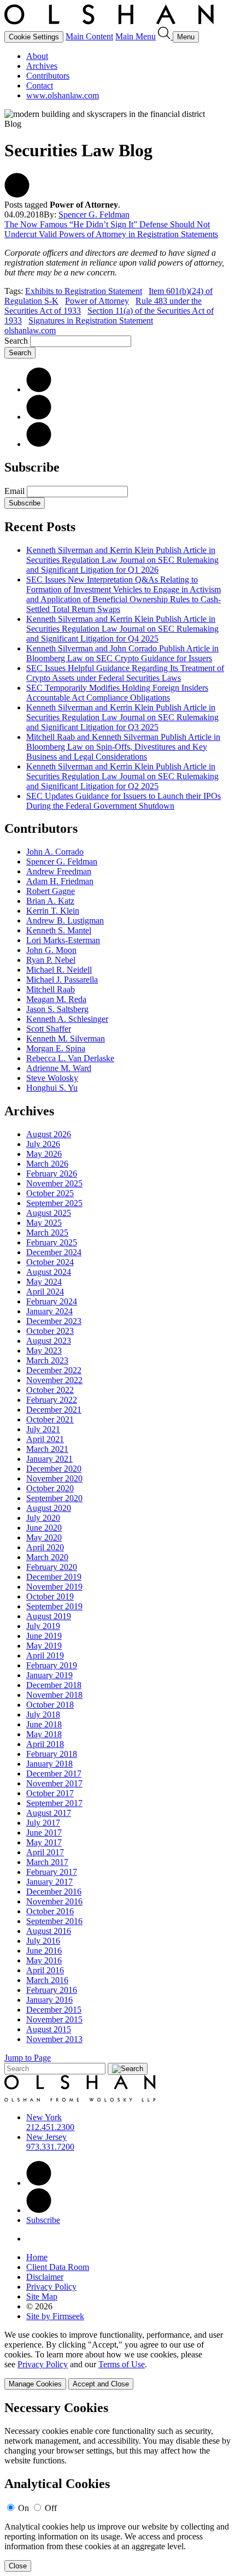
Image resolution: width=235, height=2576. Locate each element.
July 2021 (43, 1429)
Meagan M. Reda (56, 999)
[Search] (165, 36)
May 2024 (44, 1282)
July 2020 (43, 1518)
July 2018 (43, 1715)
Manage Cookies (35, 2384)
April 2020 (45, 1547)
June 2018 (44, 1724)
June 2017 (44, 1833)
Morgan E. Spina (56, 1048)
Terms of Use (122, 2364)
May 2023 (44, 1351)
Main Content (89, 36)
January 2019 (49, 1675)
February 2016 (52, 1990)
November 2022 (54, 1380)
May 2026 (44, 1154)
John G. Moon (51, 950)
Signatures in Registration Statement (91, 320)
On (23, 2508)
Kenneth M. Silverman (66, 1039)
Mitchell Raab (51, 989)
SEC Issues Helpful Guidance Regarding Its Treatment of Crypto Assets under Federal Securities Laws (125, 673)
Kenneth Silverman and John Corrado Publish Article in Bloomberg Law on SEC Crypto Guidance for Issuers (122, 653)
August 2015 (49, 2029)
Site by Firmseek (55, 2316)
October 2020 (50, 1488)
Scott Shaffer (49, 1029)
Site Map (42, 2296)
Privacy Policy (51, 2287)
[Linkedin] (39, 2183)
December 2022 (54, 1370)
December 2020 (54, 1469)
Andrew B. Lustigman (65, 921)
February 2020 (52, 1567)
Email (16, 491)
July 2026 (43, 1144)
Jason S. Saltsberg (57, 1009)
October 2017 (50, 1793)
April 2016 (45, 1970)
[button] (17, 195)
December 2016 (54, 1892)
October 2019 (50, 1596)
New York (44, 2117)
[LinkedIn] (39, 389)
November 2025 (54, 1183)
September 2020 (54, 1498)
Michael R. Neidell (59, 970)
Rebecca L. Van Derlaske (70, 1058)
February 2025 (52, 1242)
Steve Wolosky (52, 1078)
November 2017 (54, 1783)
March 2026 (47, 1164)
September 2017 (54, 1803)
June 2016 (44, 1951)
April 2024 (45, 1292)
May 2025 (44, 1223)
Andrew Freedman (59, 871)
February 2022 (52, 1400)
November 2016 (54, 1901)
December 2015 (54, 2010)
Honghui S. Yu (52, 1088)
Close (18, 2566)
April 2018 (45, 1744)
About (37, 56)
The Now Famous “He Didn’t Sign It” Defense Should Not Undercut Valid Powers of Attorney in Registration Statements (111, 229)
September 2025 (54, 1203)
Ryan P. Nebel (51, 960)
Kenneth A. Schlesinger (67, 1019)
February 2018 (52, 1754)
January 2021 (49, 1459)
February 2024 (52, 1301)
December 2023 (54, 1321)
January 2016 (49, 2000)
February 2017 (52, 1872)
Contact (40, 86)
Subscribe (25, 503)
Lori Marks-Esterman (63, 940)
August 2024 (49, 1272)
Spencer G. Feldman (94, 214)
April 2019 (45, 1655)
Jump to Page (28, 2058)
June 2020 (44, 1528)
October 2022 (50, 1390)
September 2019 (54, 1606)
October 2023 (50, 1331)
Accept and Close (101, 2384)
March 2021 (47, 1449)
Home (37, 2257)
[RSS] (39, 444)
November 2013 (54, 2039)
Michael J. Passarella (62, 980)
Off (51, 2508)
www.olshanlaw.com (63, 95)
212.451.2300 (50, 2127)
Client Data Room (58, 2267)
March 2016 (47, 1980)
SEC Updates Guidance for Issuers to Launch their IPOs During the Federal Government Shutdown (124, 801)
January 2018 (49, 1764)
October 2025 (50, 1193)
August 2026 (49, 1134)
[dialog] (117, 2360)
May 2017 (44, 1842)
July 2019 (43, 1626)
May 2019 (44, 1646)
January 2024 (49, 1311)
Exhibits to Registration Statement (84, 291)
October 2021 (50, 1419)
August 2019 (49, 1616)
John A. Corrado (55, 852)
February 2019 (52, 1665)
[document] (117, 2486)
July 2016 (43, 1941)
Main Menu (136, 36)
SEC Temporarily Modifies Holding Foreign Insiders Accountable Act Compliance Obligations (117, 693)
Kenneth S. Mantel (59, 930)
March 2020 (47, 1557)
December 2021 (54, 1410)
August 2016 (49, 1931)
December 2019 (54, 1577)
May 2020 (44, 1537)
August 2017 (49, 1813)
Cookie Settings (34, 37)
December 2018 (54, 1685)
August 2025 (49, 1213)
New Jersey (46, 2137)
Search (16, 341)
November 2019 (54, 1587)
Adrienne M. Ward (59, 1068)
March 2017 (47, 1862)
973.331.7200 (50, 2147)
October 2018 (50, 1705)
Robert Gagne (51, 891)
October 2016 (50, 1911)
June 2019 (44, 1636)
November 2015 (54, 2019)
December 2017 (54, 1774)
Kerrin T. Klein (53, 911)
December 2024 (54, 1252)
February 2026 (52, 1174)
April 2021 (45, 1439)
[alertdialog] (117, 2486)
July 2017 (43, 1823)
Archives (42, 66)
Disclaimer (45, 2277)
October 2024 (50, 1262)
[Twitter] (39, 417)
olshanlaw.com (30, 330)
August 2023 (49, 1341)
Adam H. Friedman (60, 881)
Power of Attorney (97, 301)
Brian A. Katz (50, 901)
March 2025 (47, 1233)
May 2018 (44, 1734)
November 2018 (54, 1695)
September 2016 (54, 1921)
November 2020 (54, 1478)
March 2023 (47, 1360)
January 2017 (49, 1882)
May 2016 (44, 1960)
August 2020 (49, 1508)
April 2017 (45, 1852)
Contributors (48, 76)
